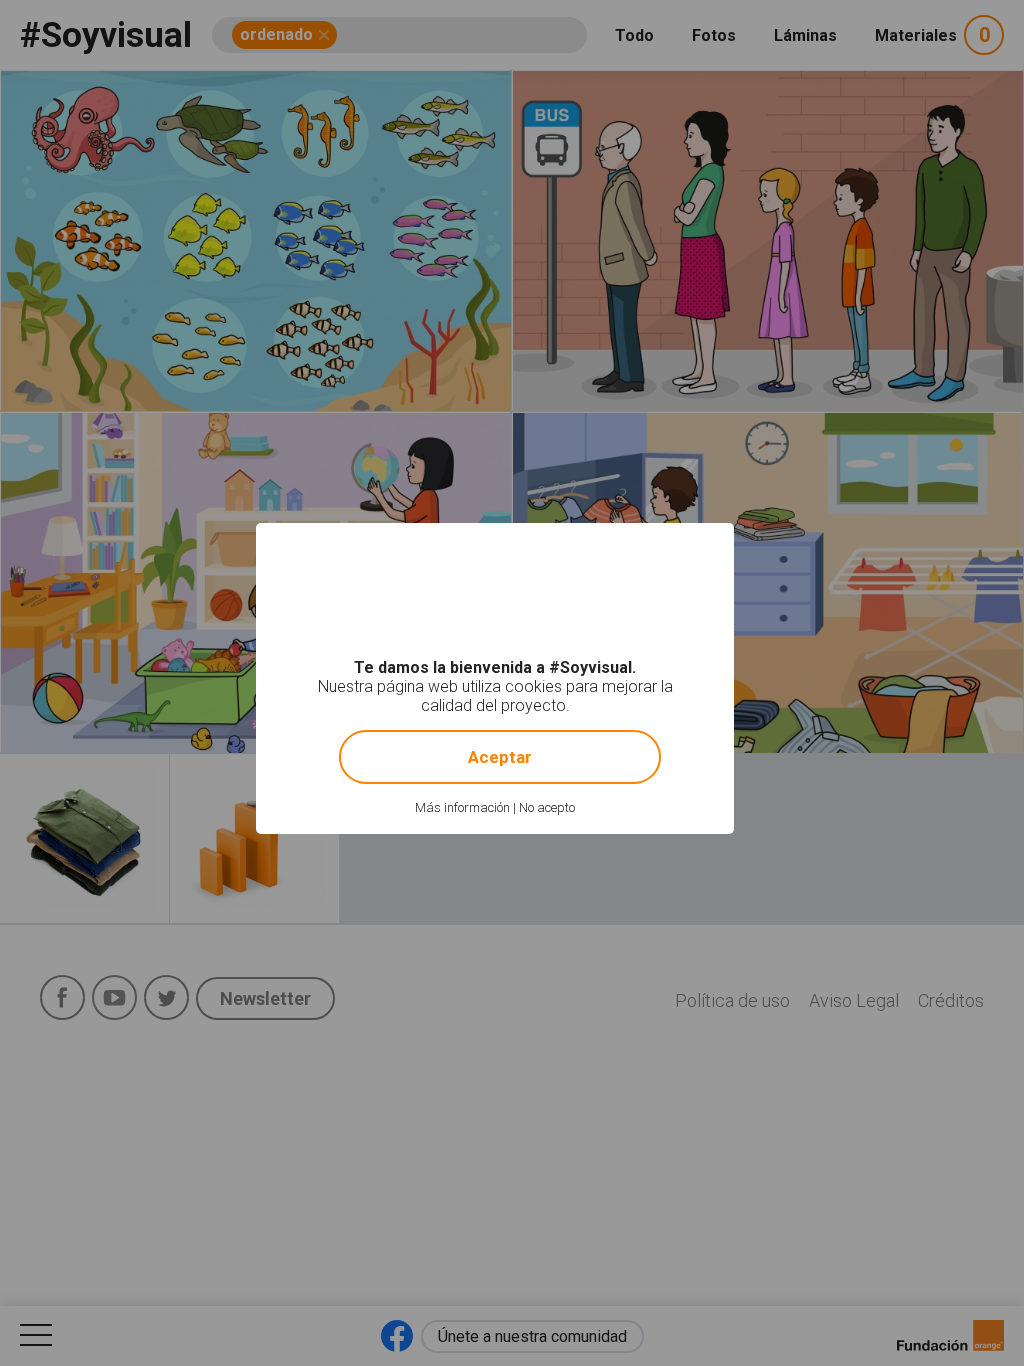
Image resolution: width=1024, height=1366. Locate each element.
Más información (462, 807)
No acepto (547, 807)
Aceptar (500, 757)
